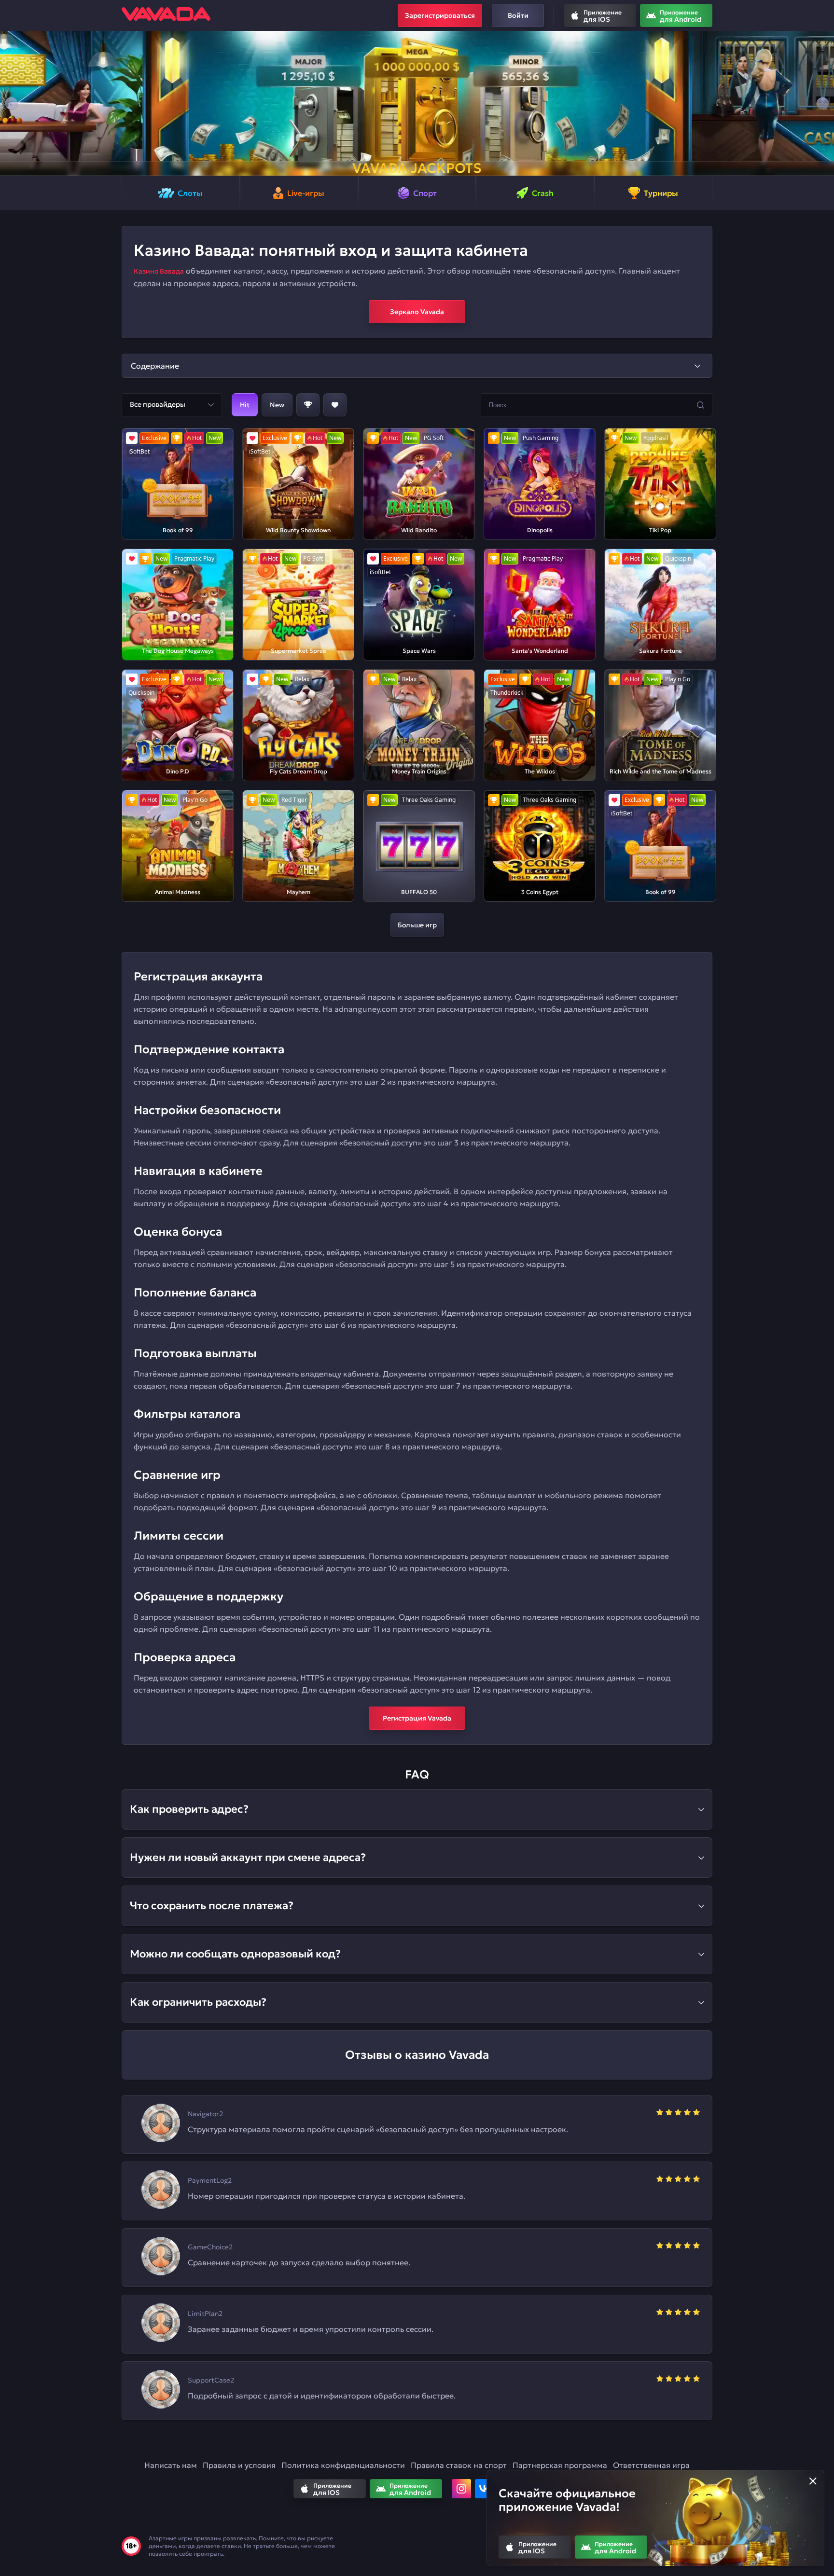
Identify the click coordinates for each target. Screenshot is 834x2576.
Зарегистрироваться (440, 15)
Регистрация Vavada (417, 1718)
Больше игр (417, 925)
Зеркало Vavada (417, 312)
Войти (518, 15)
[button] (11, 103)
